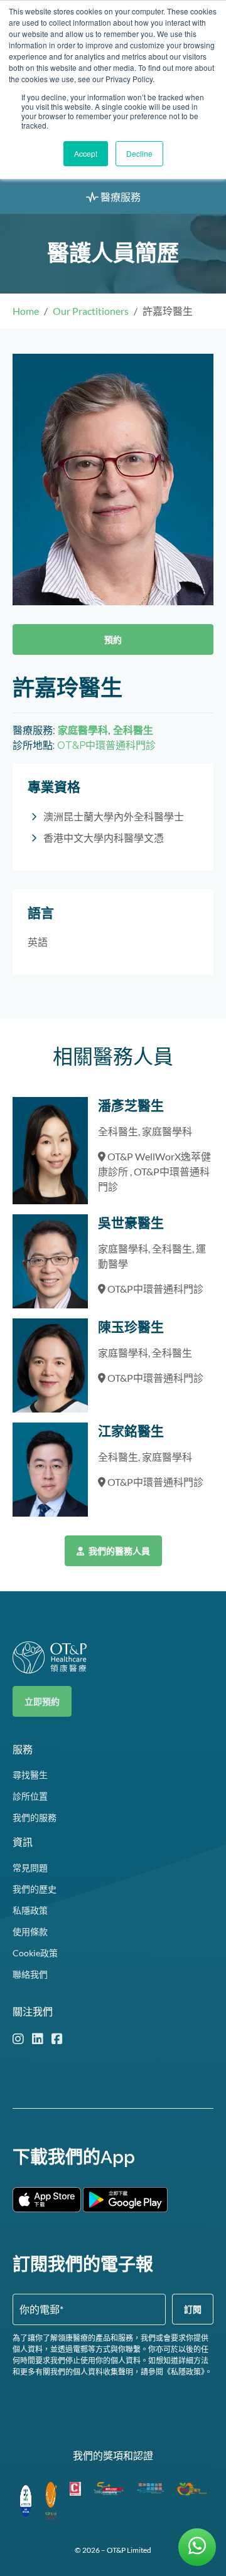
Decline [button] (139, 153)
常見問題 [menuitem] (30, 1868)
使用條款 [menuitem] (30, 1932)
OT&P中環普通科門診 (106, 745)
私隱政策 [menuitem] (30, 1910)
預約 (113, 639)
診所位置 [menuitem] (30, 1796)
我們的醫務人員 (118, 1551)
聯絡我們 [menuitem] (30, 1974)
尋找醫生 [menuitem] (30, 1775)
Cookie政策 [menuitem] (35, 1953)
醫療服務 (120, 197)
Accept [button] (86, 153)
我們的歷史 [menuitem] (35, 1889)
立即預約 (42, 1701)
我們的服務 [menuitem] (35, 1817)
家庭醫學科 (83, 730)
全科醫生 (133, 730)
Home (26, 311)
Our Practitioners (91, 311)
